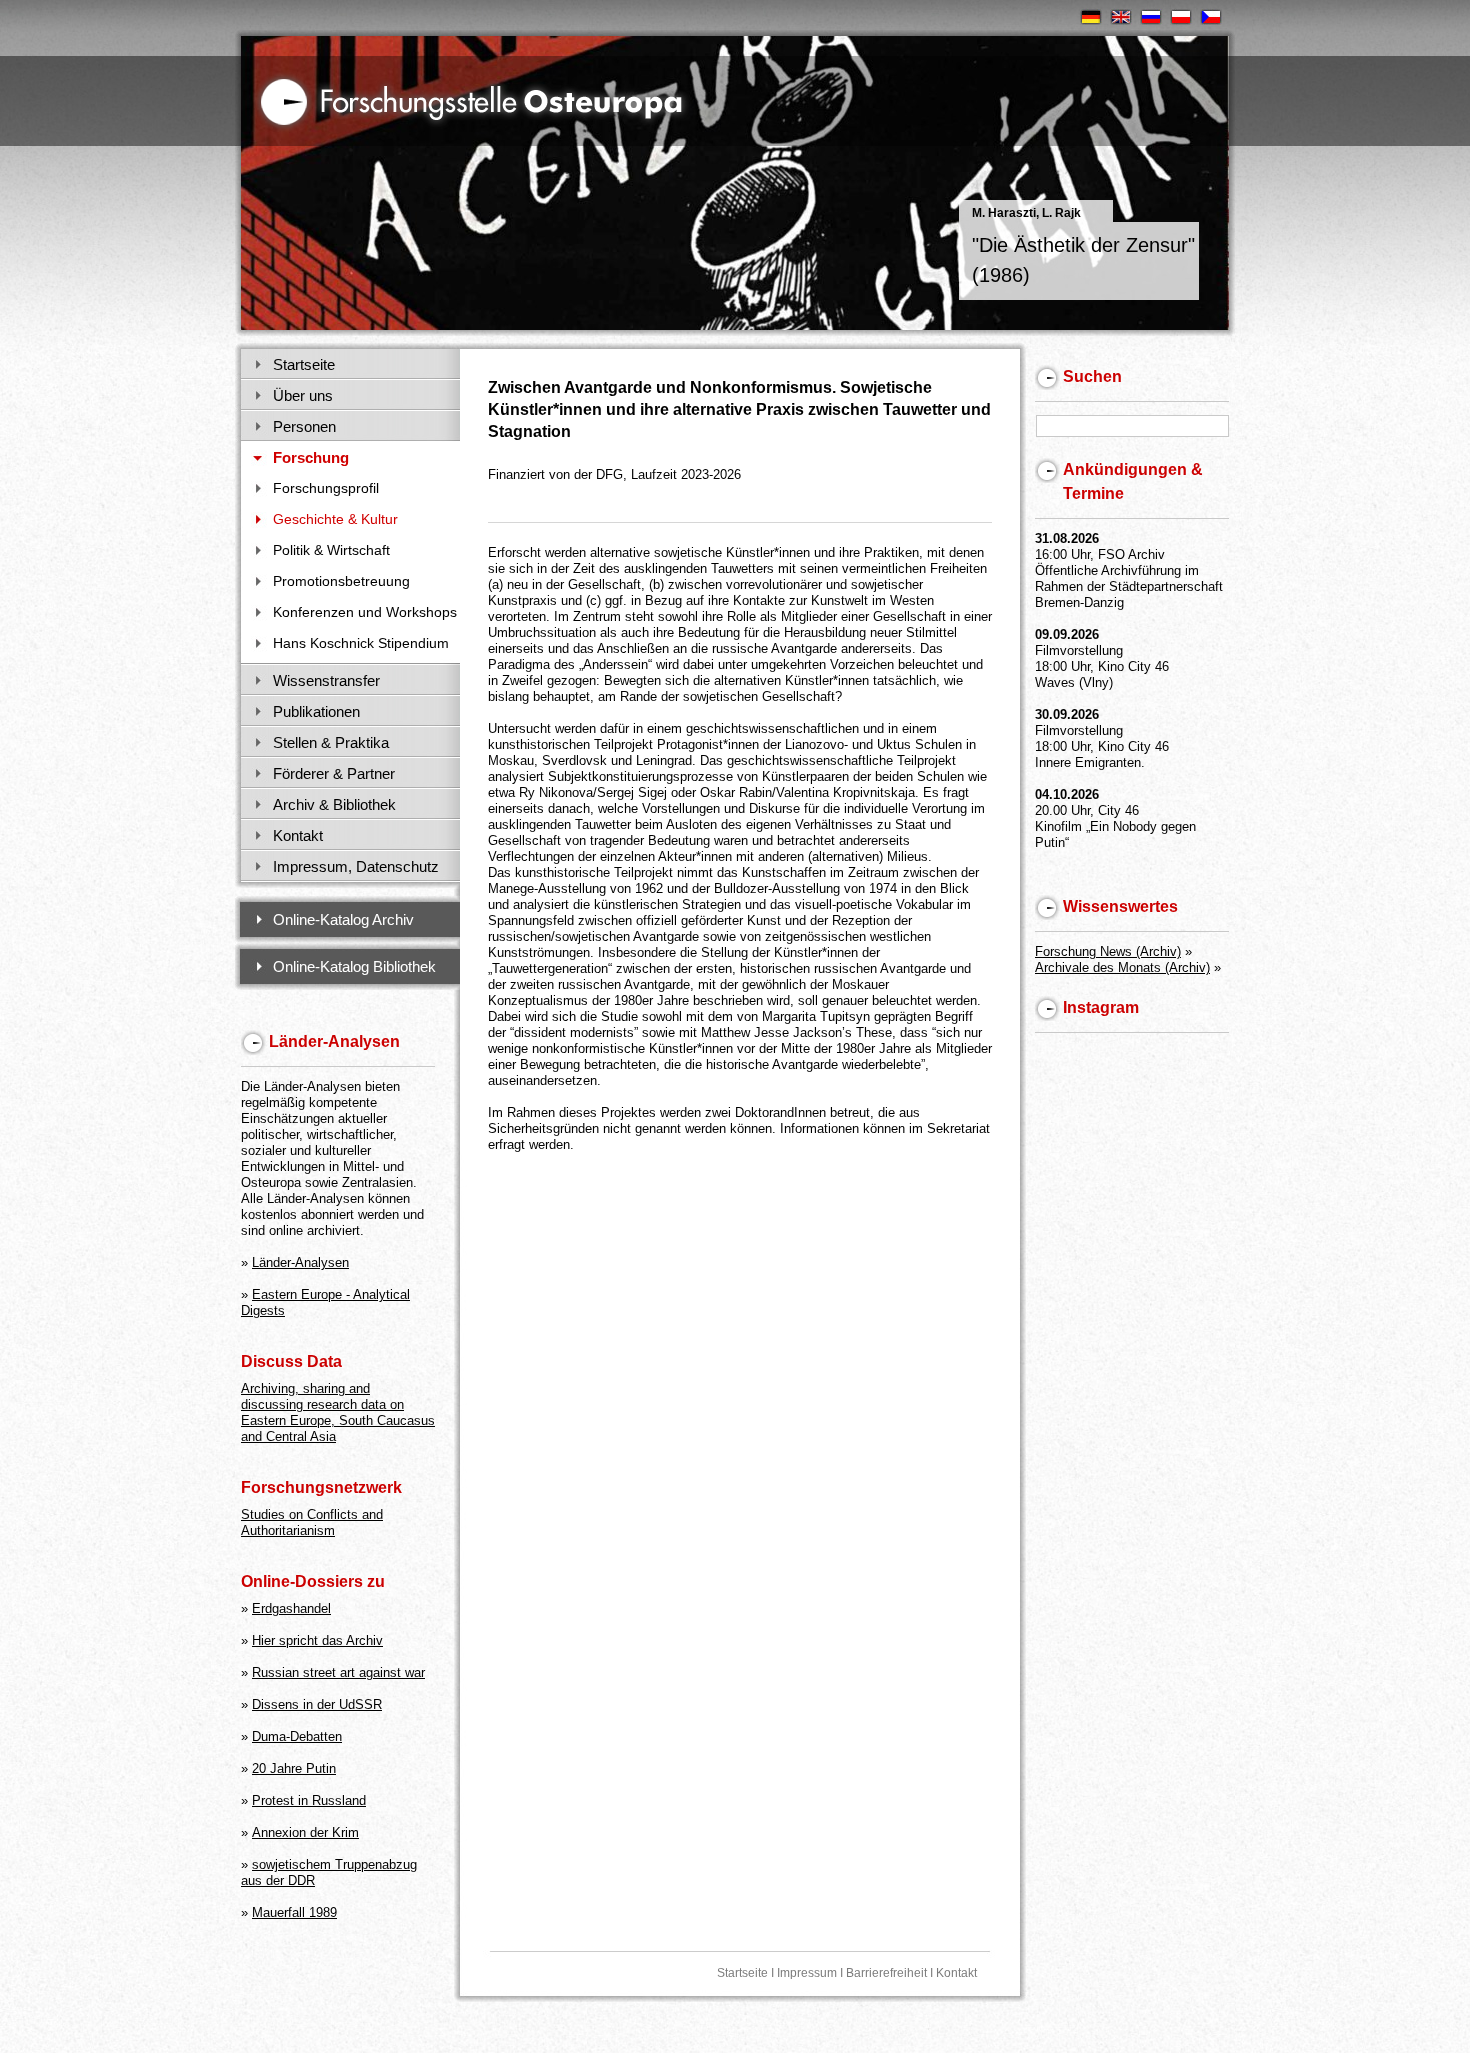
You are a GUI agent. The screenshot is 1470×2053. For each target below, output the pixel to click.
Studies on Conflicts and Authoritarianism (312, 1522)
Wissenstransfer (326, 680)
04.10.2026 (1067, 794)
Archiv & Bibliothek (334, 804)
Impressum (807, 1973)
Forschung (311, 457)
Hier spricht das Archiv (317, 1640)
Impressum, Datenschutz (356, 866)
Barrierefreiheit (886, 1973)
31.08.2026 (1067, 538)
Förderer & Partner (334, 773)
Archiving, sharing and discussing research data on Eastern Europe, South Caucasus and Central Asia (338, 1412)
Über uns (303, 395)
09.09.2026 (1067, 634)
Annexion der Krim (305, 1832)
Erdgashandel (291, 1608)
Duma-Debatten (297, 1736)
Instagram (1101, 1007)
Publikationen (316, 711)
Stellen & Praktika (331, 742)
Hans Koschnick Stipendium (361, 643)
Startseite (304, 364)
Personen (304, 426)
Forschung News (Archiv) (1108, 951)
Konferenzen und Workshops (365, 612)
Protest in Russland (309, 1800)
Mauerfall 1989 (294, 1912)
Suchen (1092, 376)
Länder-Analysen (300, 1262)
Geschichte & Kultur (335, 519)
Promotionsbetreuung (341, 581)
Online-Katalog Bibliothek (354, 966)
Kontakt (298, 835)
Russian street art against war (338, 1672)
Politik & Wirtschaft (331, 550)
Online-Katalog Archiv (343, 919)
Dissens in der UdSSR (317, 1704)
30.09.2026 (1067, 714)
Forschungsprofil (326, 488)
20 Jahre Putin (294, 1768)
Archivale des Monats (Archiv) (1122, 967)
